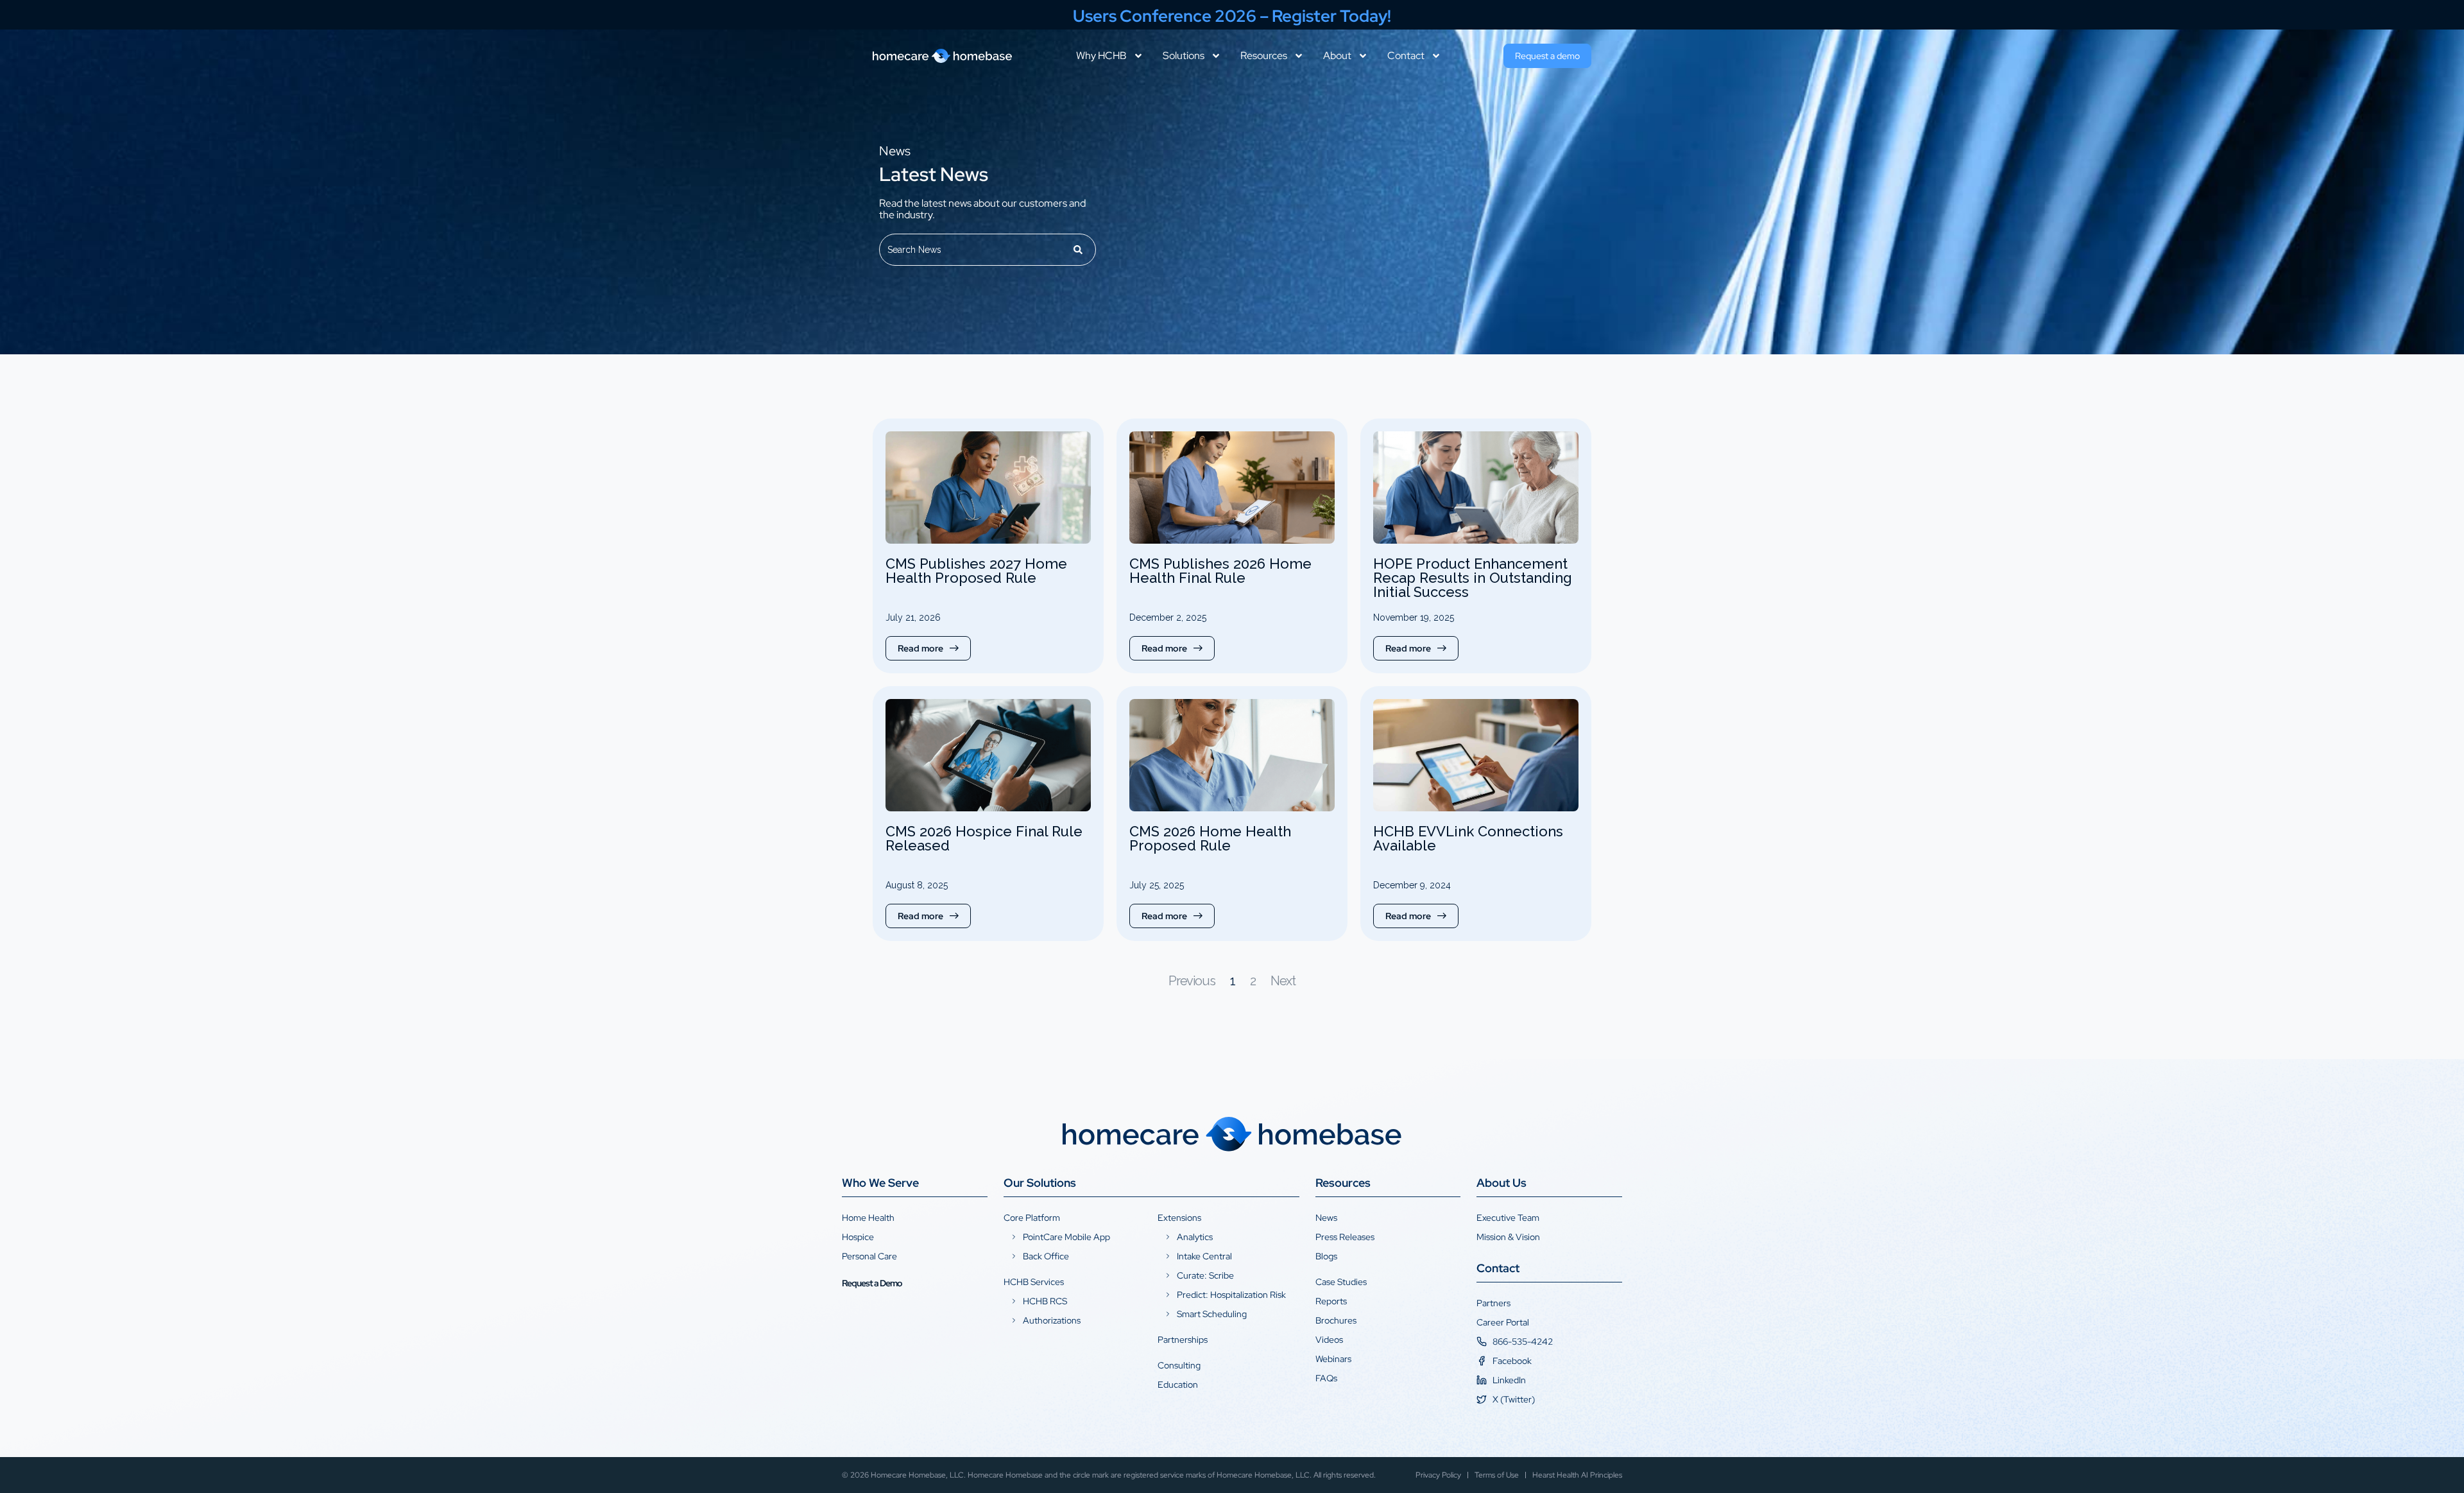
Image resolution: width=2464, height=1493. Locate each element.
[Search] (1079, 250)
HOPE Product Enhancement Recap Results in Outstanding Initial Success (1473, 578)
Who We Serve (880, 1183)
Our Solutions (1040, 1183)
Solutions (1184, 56)
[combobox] (971, 250)
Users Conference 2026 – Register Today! (1232, 16)
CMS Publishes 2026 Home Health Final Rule (1220, 571)
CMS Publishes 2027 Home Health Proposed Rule (976, 571)
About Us (1502, 1183)
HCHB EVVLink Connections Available (1468, 838)
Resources (1264, 56)
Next (1283, 981)
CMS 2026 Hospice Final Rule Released (984, 838)
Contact (1406, 56)
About (1337, 56)
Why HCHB (1101, 56)
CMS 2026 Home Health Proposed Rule (1210, 838)
